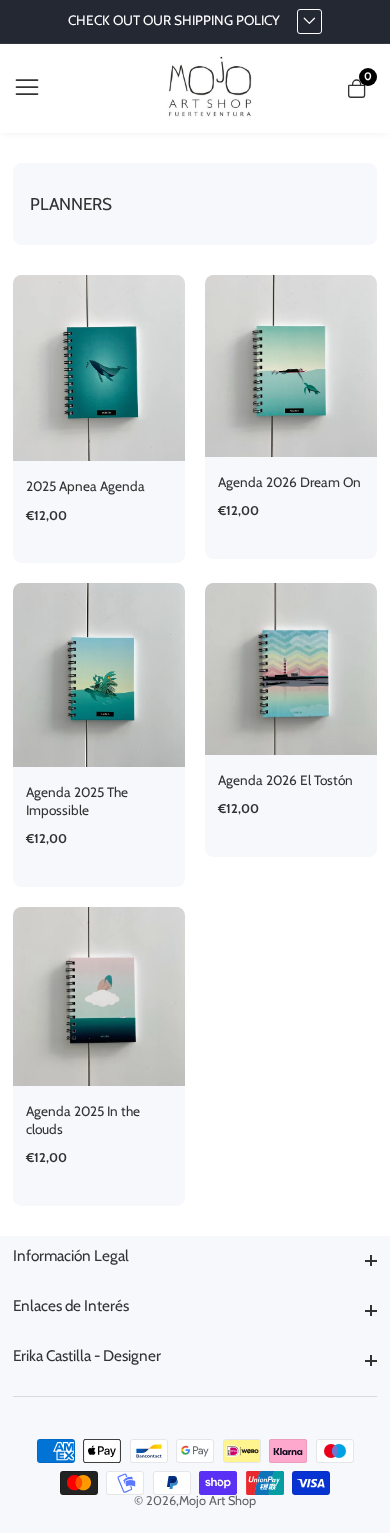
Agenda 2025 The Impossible (77, 801)
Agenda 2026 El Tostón (285, 780)
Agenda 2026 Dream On (289, 482)
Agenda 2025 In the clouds (83, 1120)
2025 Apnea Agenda (85, 486)
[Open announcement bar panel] (310, 22)
